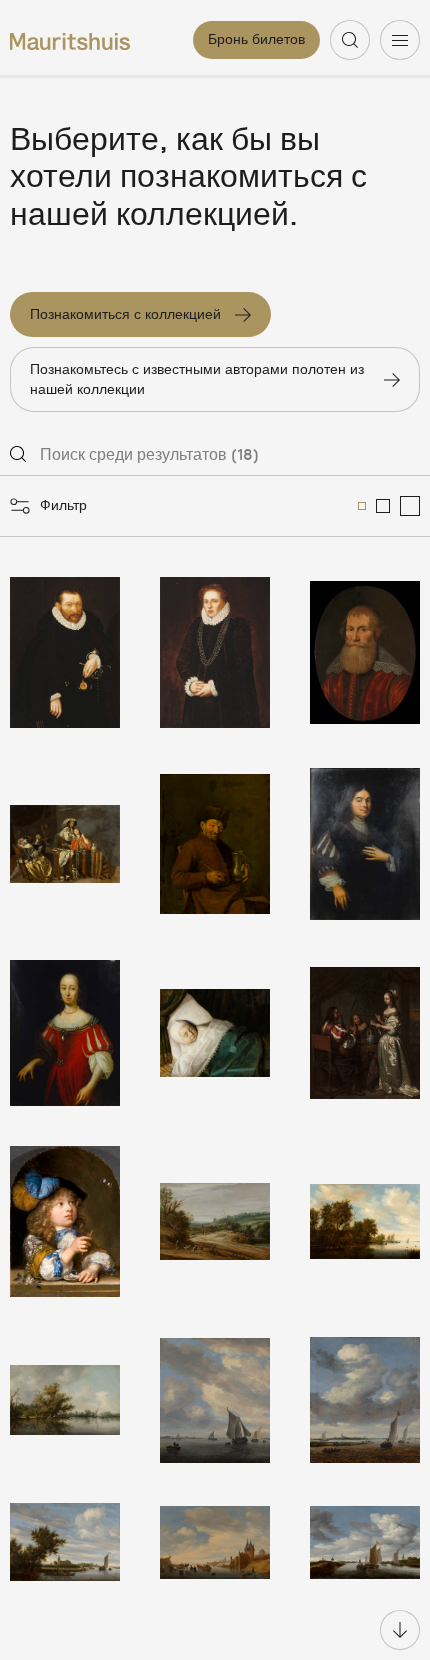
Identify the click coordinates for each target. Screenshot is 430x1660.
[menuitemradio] (362, 506)
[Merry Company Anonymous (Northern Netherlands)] (65, 844)
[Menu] (400, 40)
